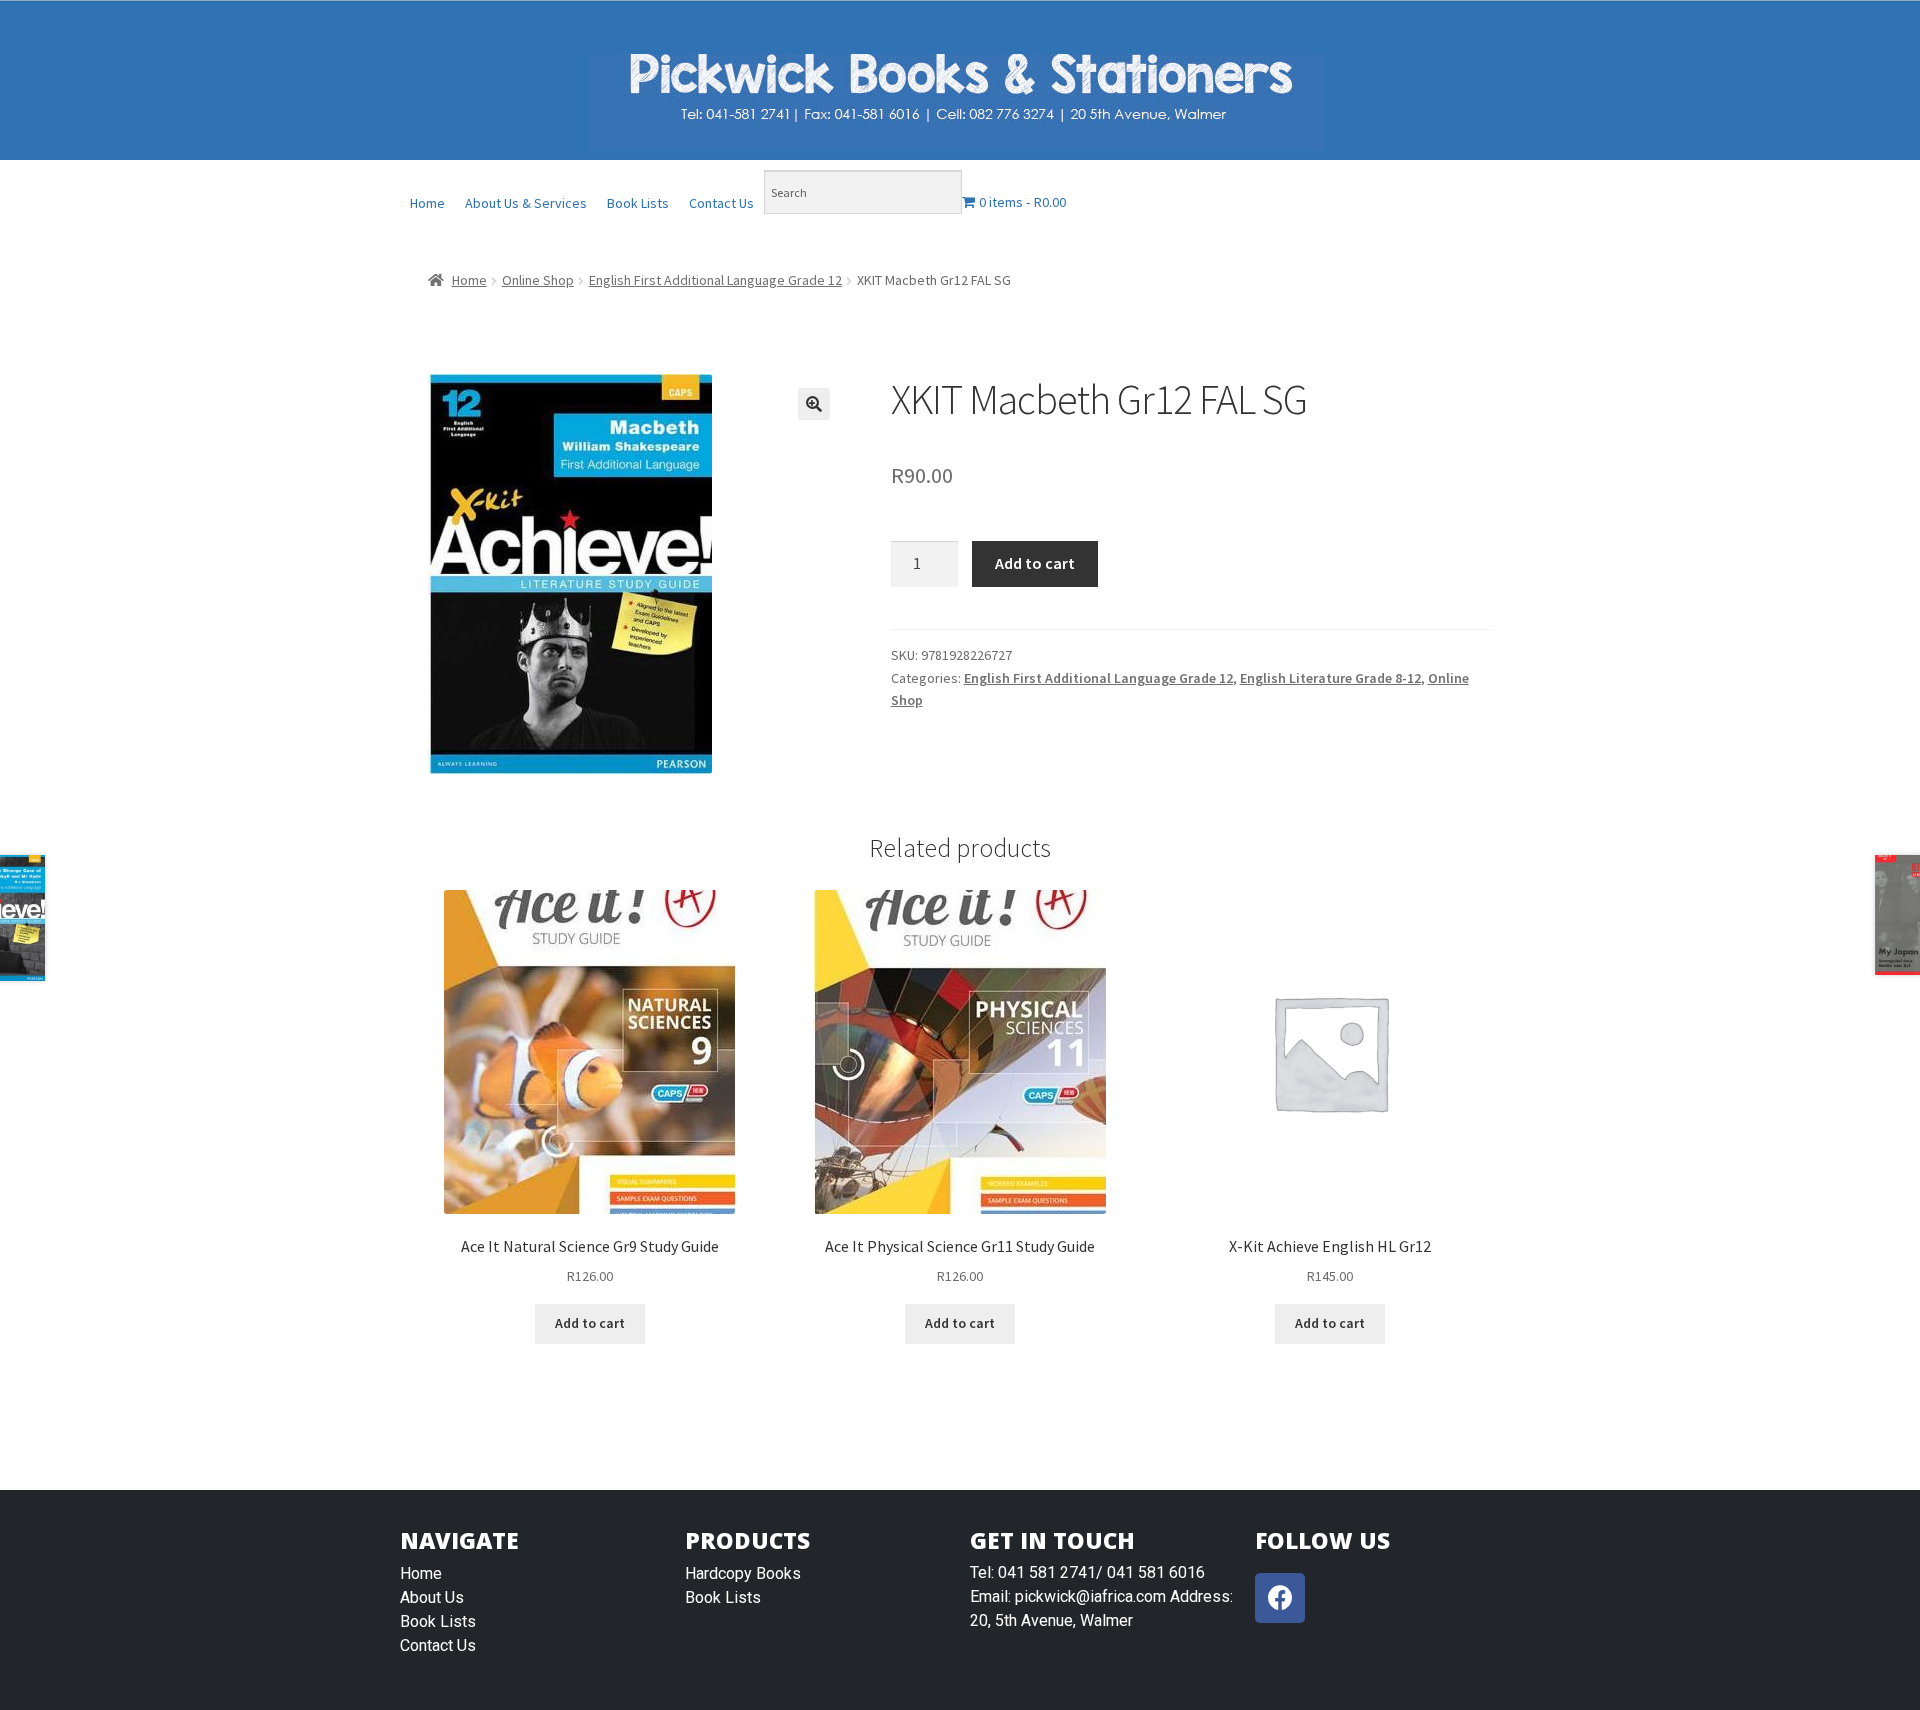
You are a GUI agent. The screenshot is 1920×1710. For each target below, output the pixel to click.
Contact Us (721, 203)
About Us (432, 1597)
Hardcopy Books (743, 1573)
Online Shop (538, 280)
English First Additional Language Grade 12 (715, 280)
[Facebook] (1280, 1598)
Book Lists (638, 203)
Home (427, 203)
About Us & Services (526, 203)
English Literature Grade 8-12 (1330, 678)
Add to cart (1035, 563)
